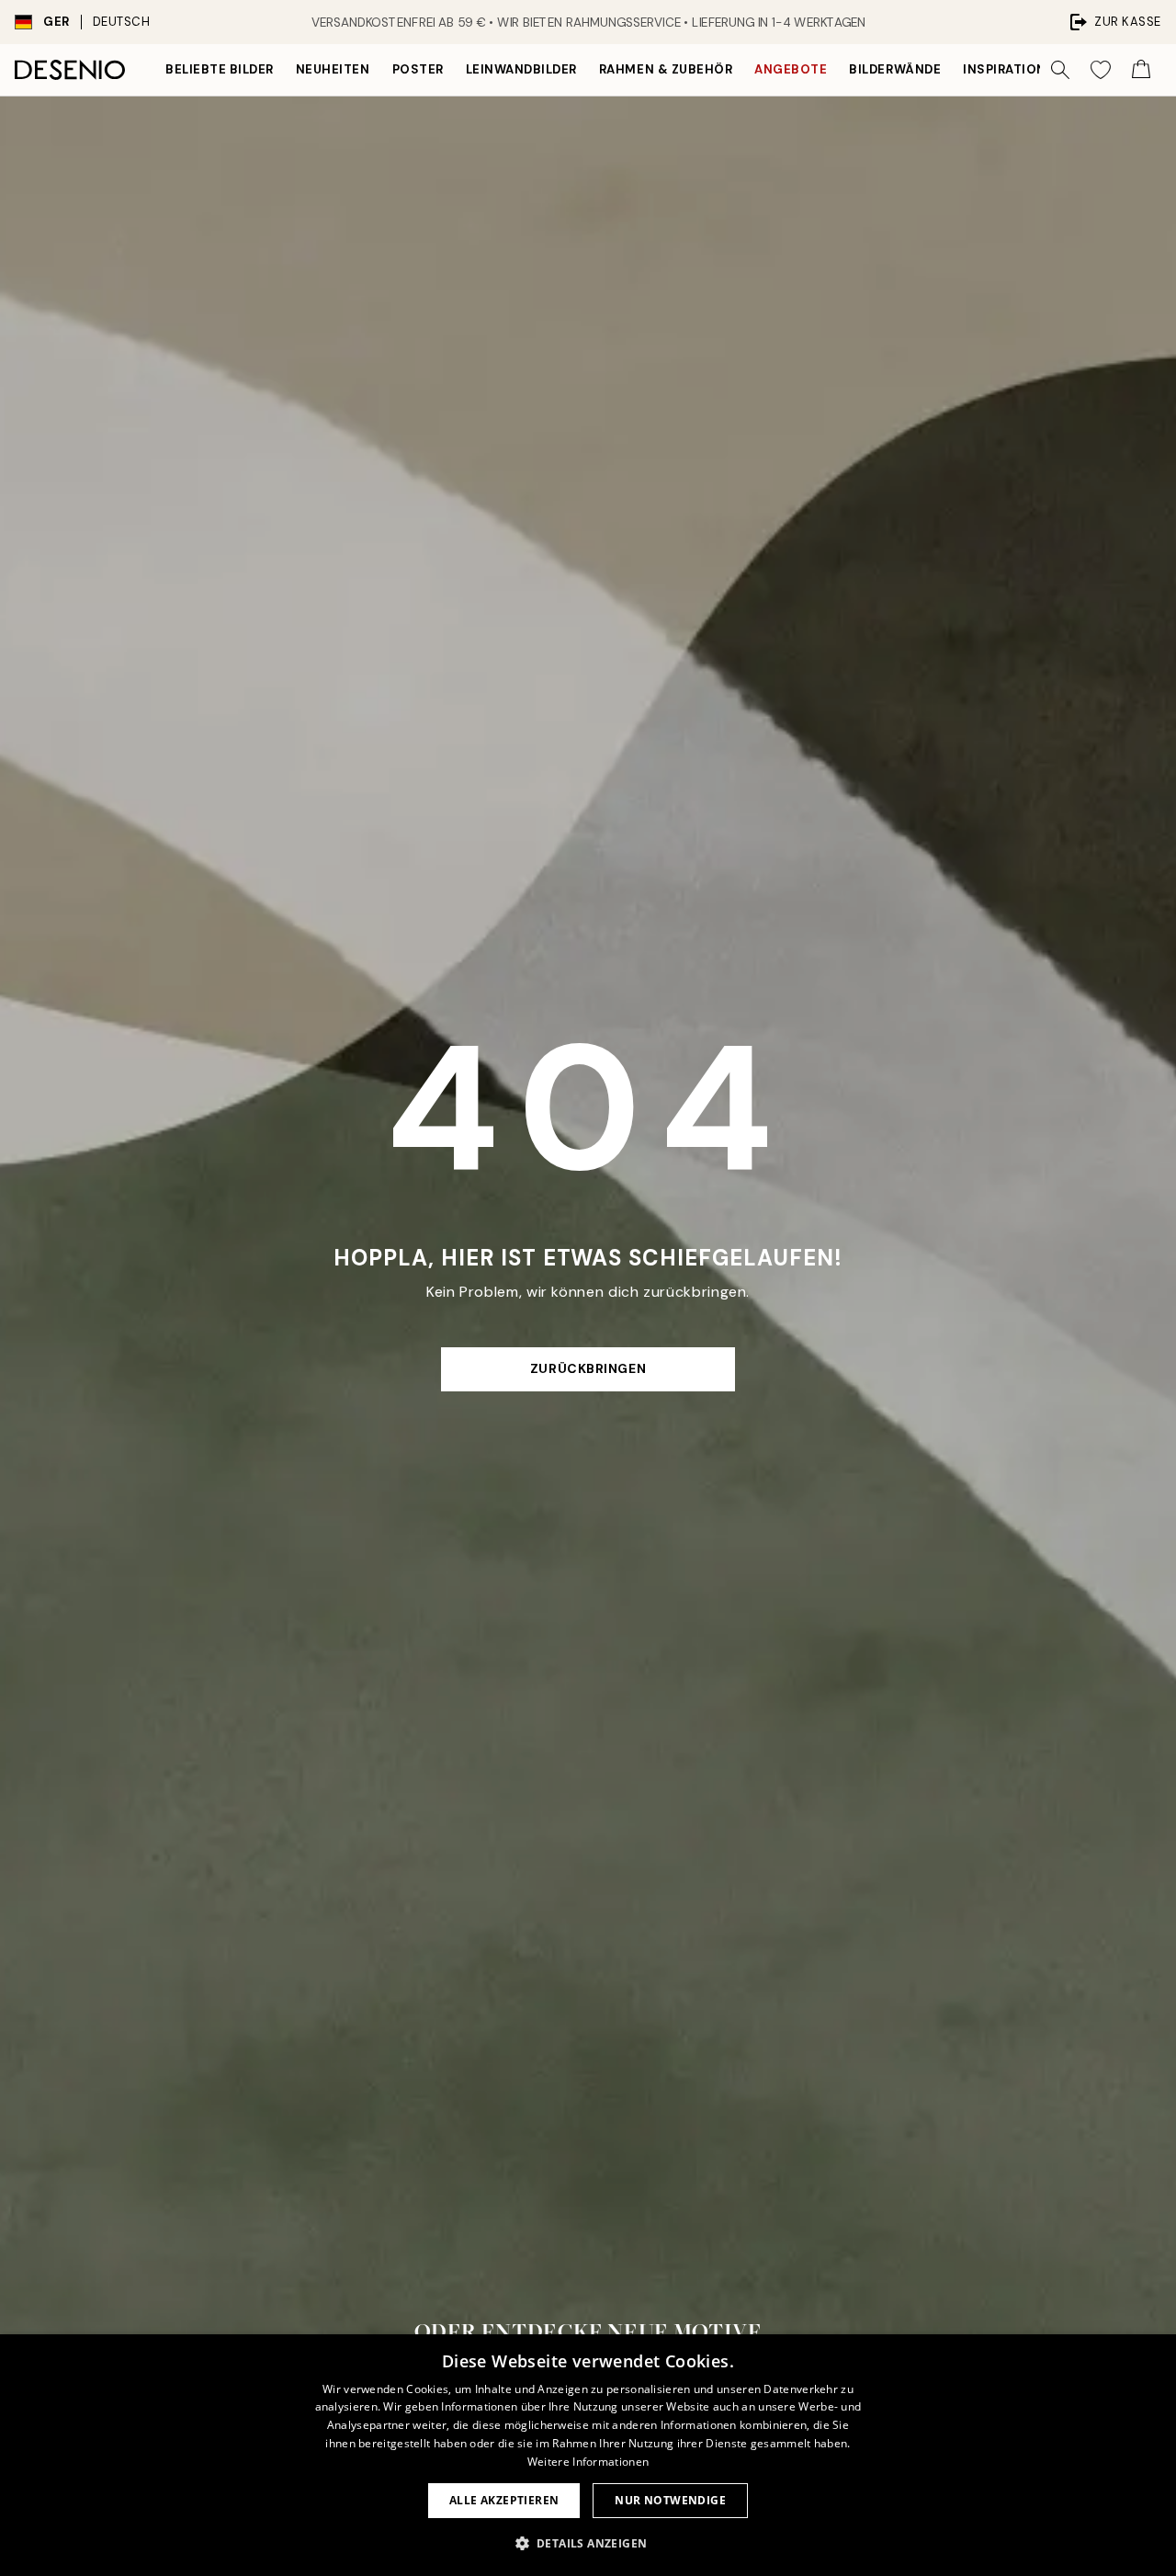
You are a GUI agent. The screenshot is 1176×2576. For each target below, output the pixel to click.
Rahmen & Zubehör (666, 69)
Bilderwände (895, 69)
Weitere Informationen (588, 2462)
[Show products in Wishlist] (1101, 70)
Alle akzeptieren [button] (504, 2500)
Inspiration (1005, 69)
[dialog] (588, 2455)
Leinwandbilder (521, 69)
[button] (588, 2543)
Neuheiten (333, 69)
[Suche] (1060, 70)
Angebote (791, 69)
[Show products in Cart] (1141, 70)
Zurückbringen (588, 1368)
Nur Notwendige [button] (670, 2500)
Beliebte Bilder (220, 69)
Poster (418, 69)
